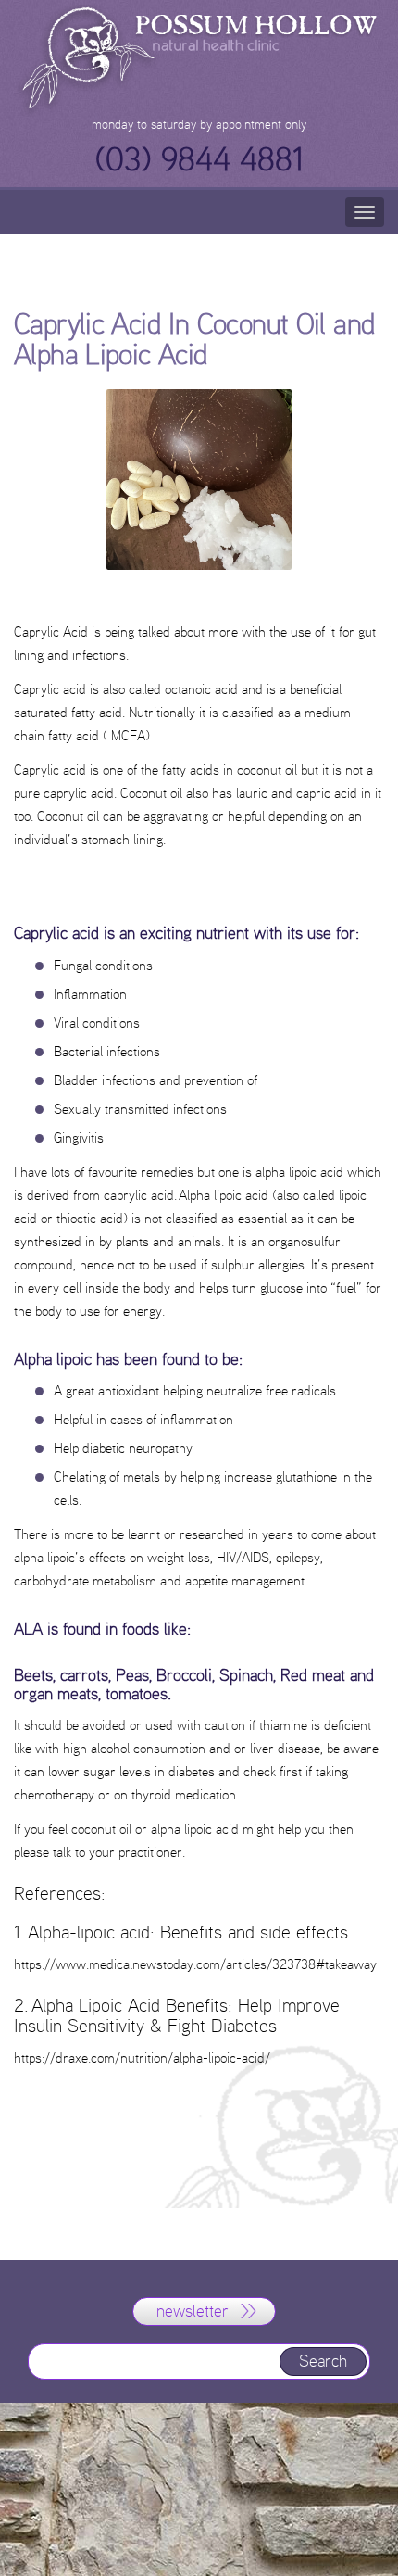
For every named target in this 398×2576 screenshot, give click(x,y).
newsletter (193, 2311)
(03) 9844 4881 (199, 159)
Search (323, 2361)
